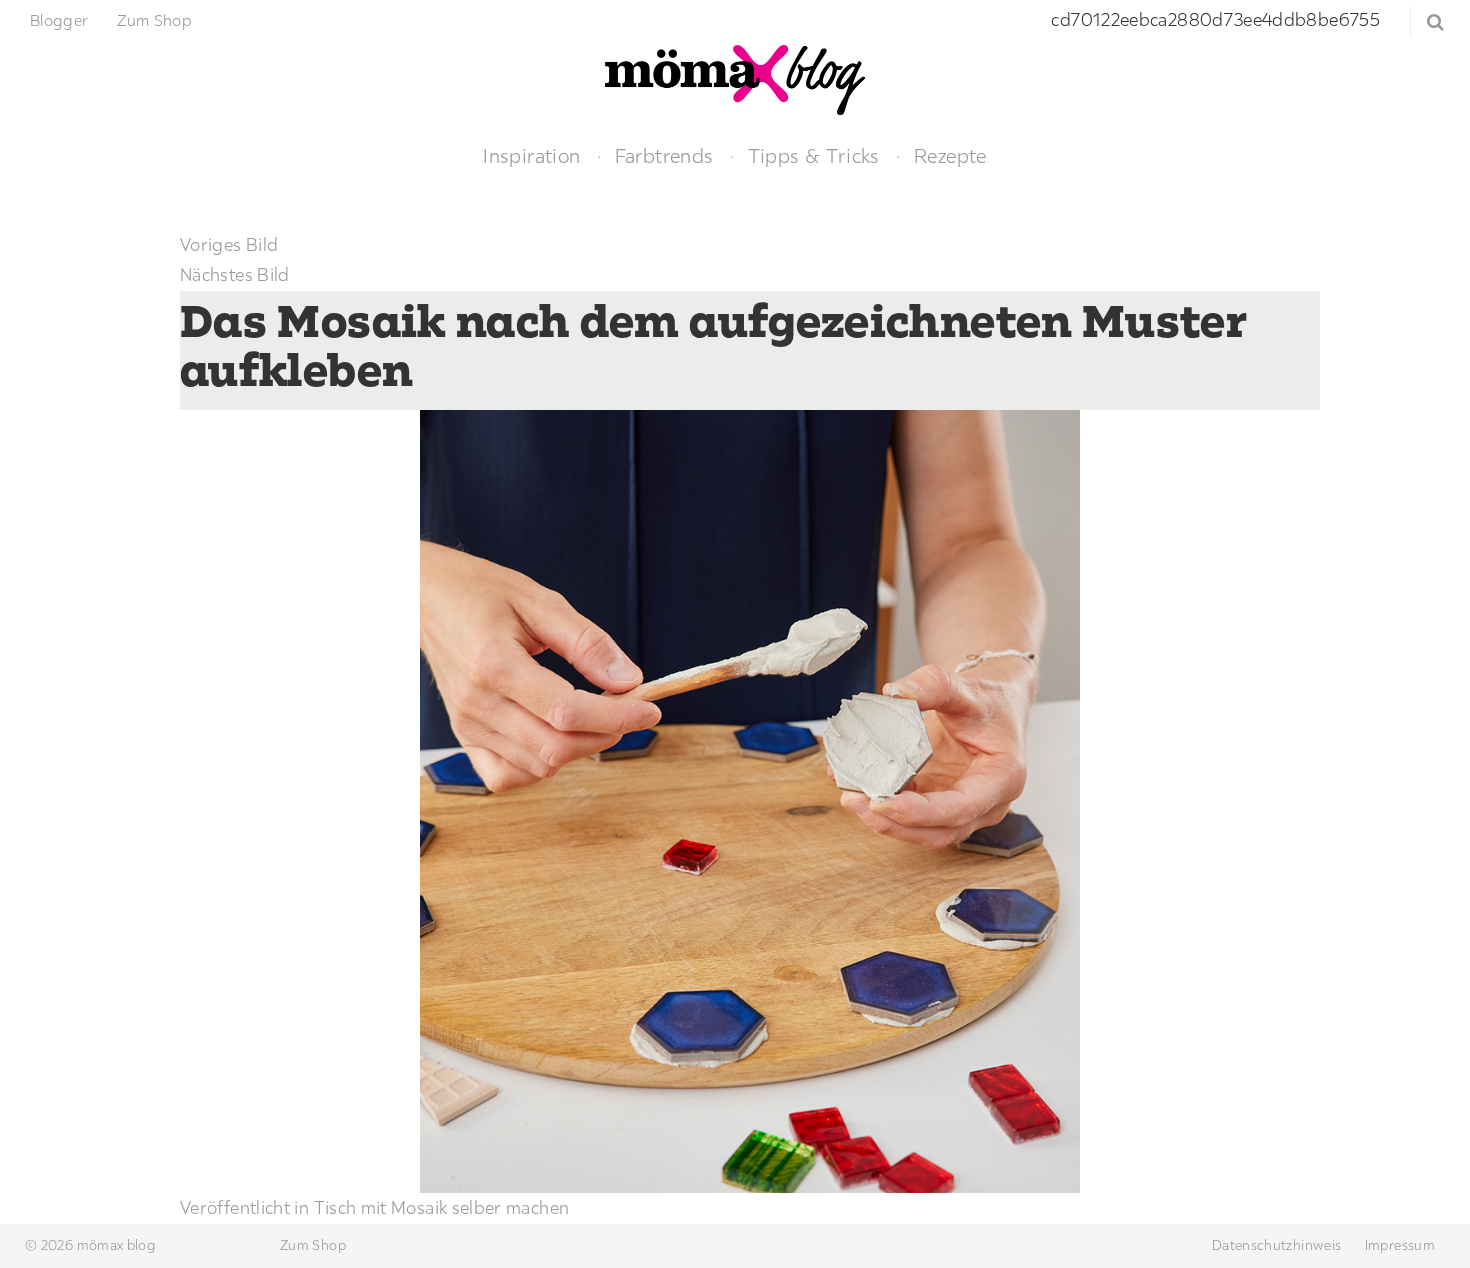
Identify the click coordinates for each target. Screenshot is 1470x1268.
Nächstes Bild (235, 274)
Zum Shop (154, 20)
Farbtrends (664, 155)
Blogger (59, 20)
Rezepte (950, 155)
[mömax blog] (735, 77)
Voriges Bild (229, 244)
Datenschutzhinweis (1276, 1245)
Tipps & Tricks (814, 155)
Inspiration (531, 155)
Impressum (1400, 1245)
